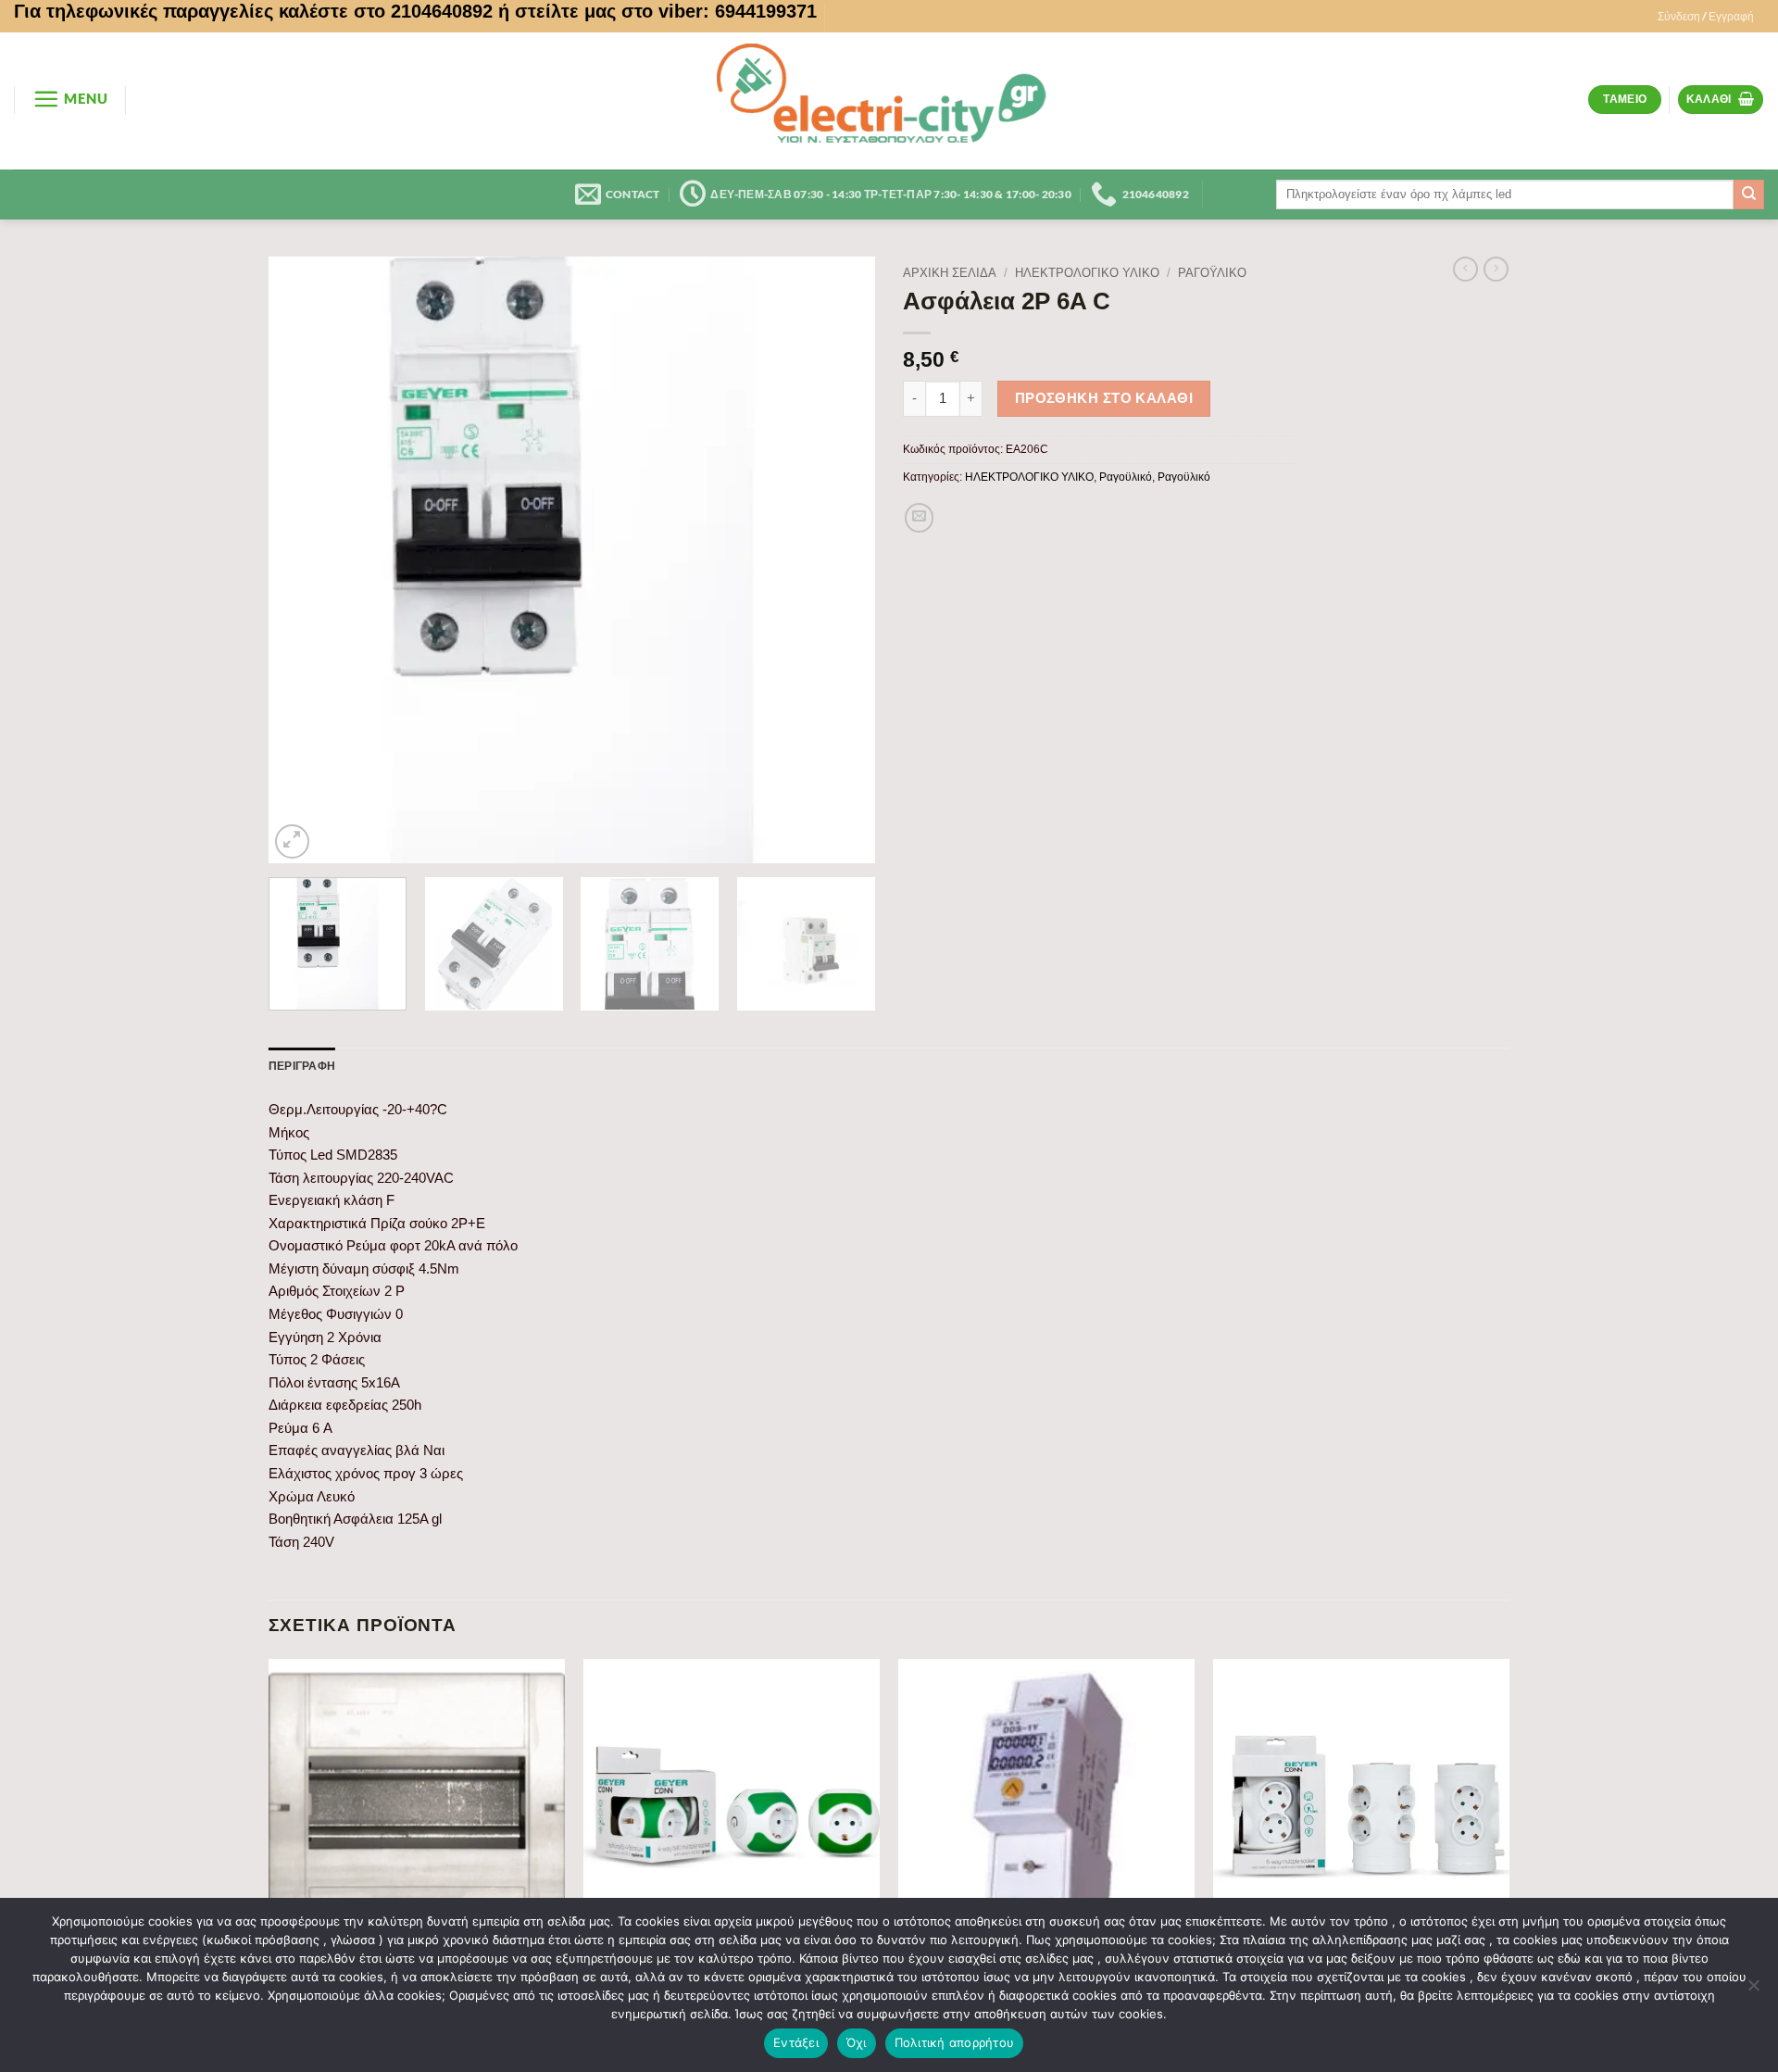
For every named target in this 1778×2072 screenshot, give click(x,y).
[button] (1706, 17)
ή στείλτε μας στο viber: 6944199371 (657, 11)
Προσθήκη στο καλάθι (1104, 398)
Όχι (857, 2042)
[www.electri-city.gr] (889, 101)
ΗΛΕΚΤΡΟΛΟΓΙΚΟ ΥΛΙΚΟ (1087, 273)
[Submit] (1749, 195)
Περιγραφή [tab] (302, 1066)
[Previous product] (1496, 270)
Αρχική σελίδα (950, 273)
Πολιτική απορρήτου (955, 2042)
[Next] (840, 560)
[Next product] (1465, 270)
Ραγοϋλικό (1212, 273)
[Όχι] (1753, 1990)
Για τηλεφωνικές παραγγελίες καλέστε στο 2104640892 (253, 11)
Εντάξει (796, 2042)
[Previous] (304, 560)
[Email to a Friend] (920, 518)
